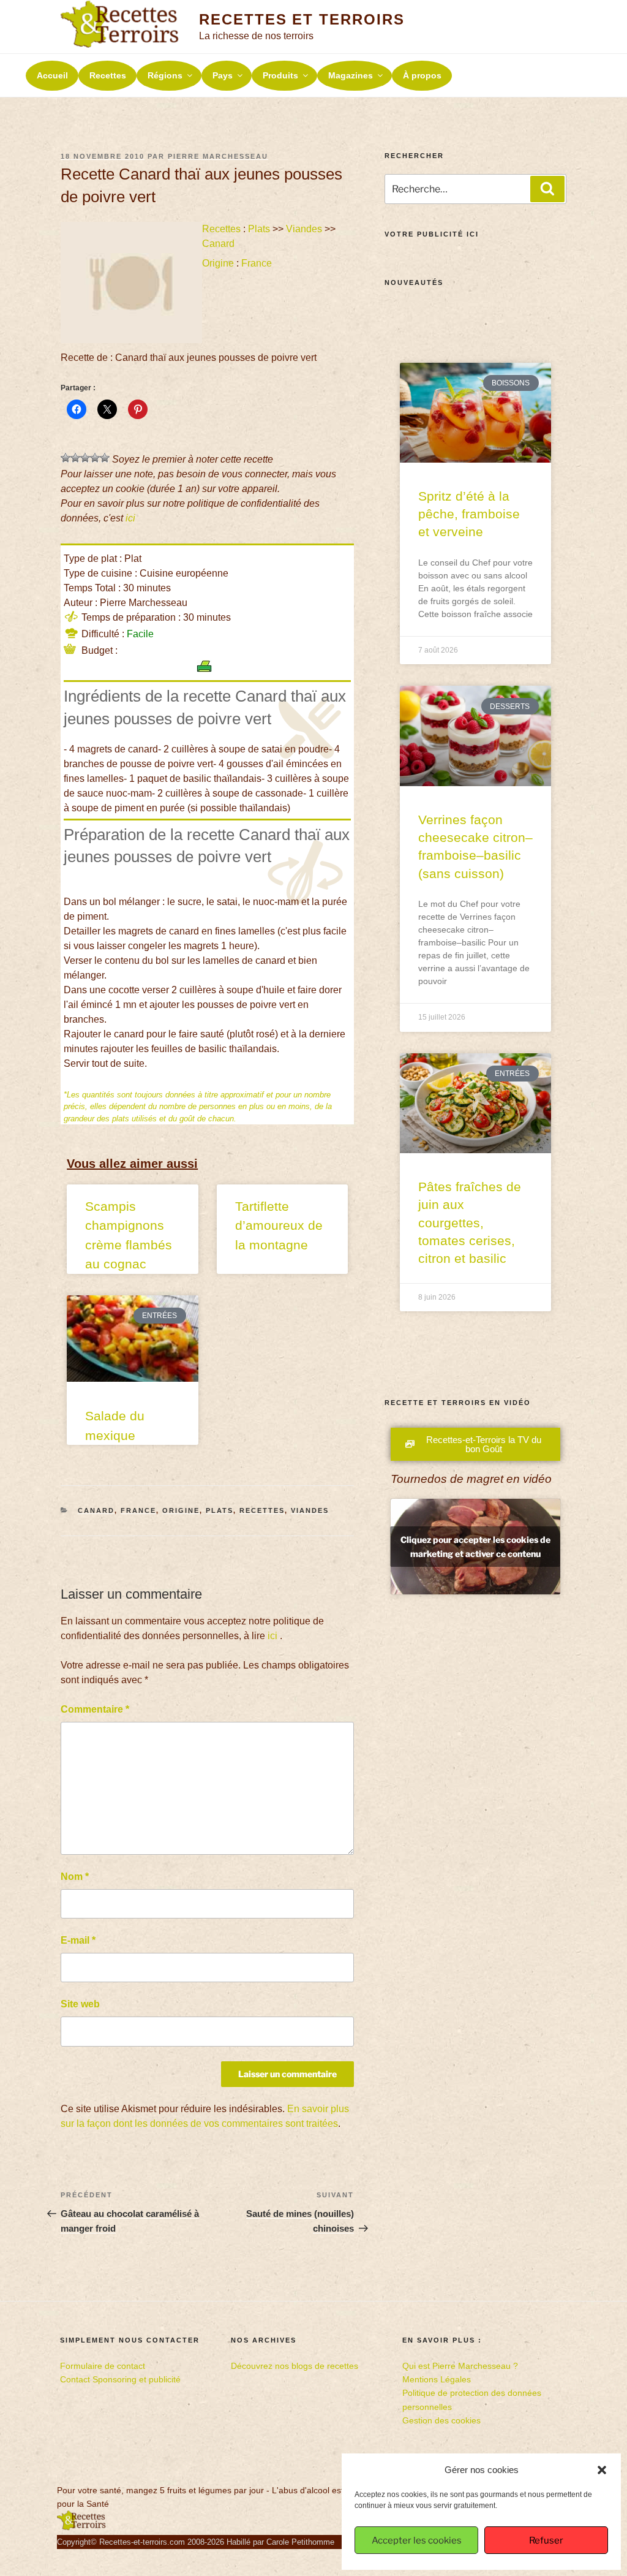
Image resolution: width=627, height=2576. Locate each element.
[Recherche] (547, 189)
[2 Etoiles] (75, 458)
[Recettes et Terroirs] (81, 2528)
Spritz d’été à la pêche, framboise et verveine (469, 514)
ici (130, 518)
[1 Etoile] (66, 458)
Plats (259, 229)
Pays (223, 75)
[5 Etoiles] (105, 458)
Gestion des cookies (441, 2420)
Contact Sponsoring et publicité (120, 2379)
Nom (75, 1877)
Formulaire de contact (103, 2366)
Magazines (351, 75)
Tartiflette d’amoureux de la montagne (279, 1225)
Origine (218, 263)
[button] (602, 2470)
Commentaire (95, 1709)
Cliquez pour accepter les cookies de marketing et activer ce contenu (475, 1547)
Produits (280, 75)
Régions (165, 75)
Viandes (304, 229)
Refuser (546, 2540)
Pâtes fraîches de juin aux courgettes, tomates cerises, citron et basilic (470, 1223)
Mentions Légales (437, 2379)
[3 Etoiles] (85, 458)
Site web (80, 2004)
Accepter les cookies (417, 2540)
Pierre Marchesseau (218, 156)
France (257, 263)
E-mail (78, 1940)
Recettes (108, 75)
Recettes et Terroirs (302, 19)
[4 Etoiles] (95, 458)
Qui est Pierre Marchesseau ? (460, 2366)
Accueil (52, 75)
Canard (218, 244)
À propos (422, 75)
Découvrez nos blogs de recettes (295, 2366)
